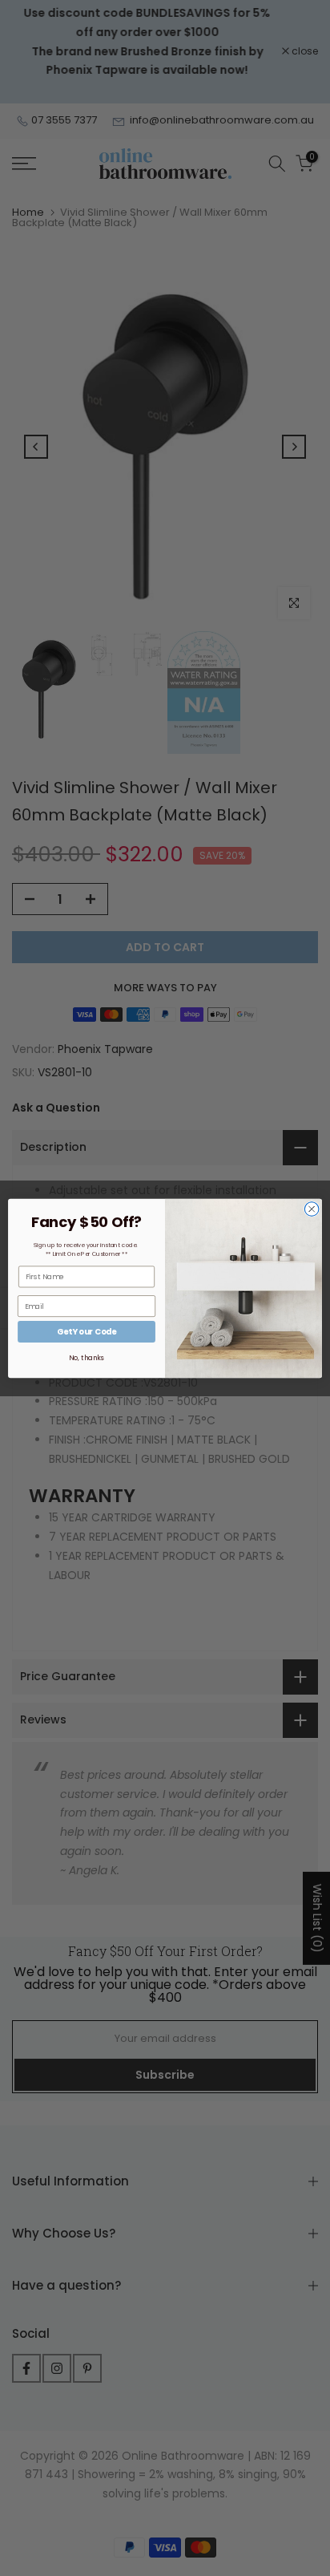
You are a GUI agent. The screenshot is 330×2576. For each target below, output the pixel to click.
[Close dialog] (312, 1209)
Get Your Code (87, 1331)
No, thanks (86, 1358)
